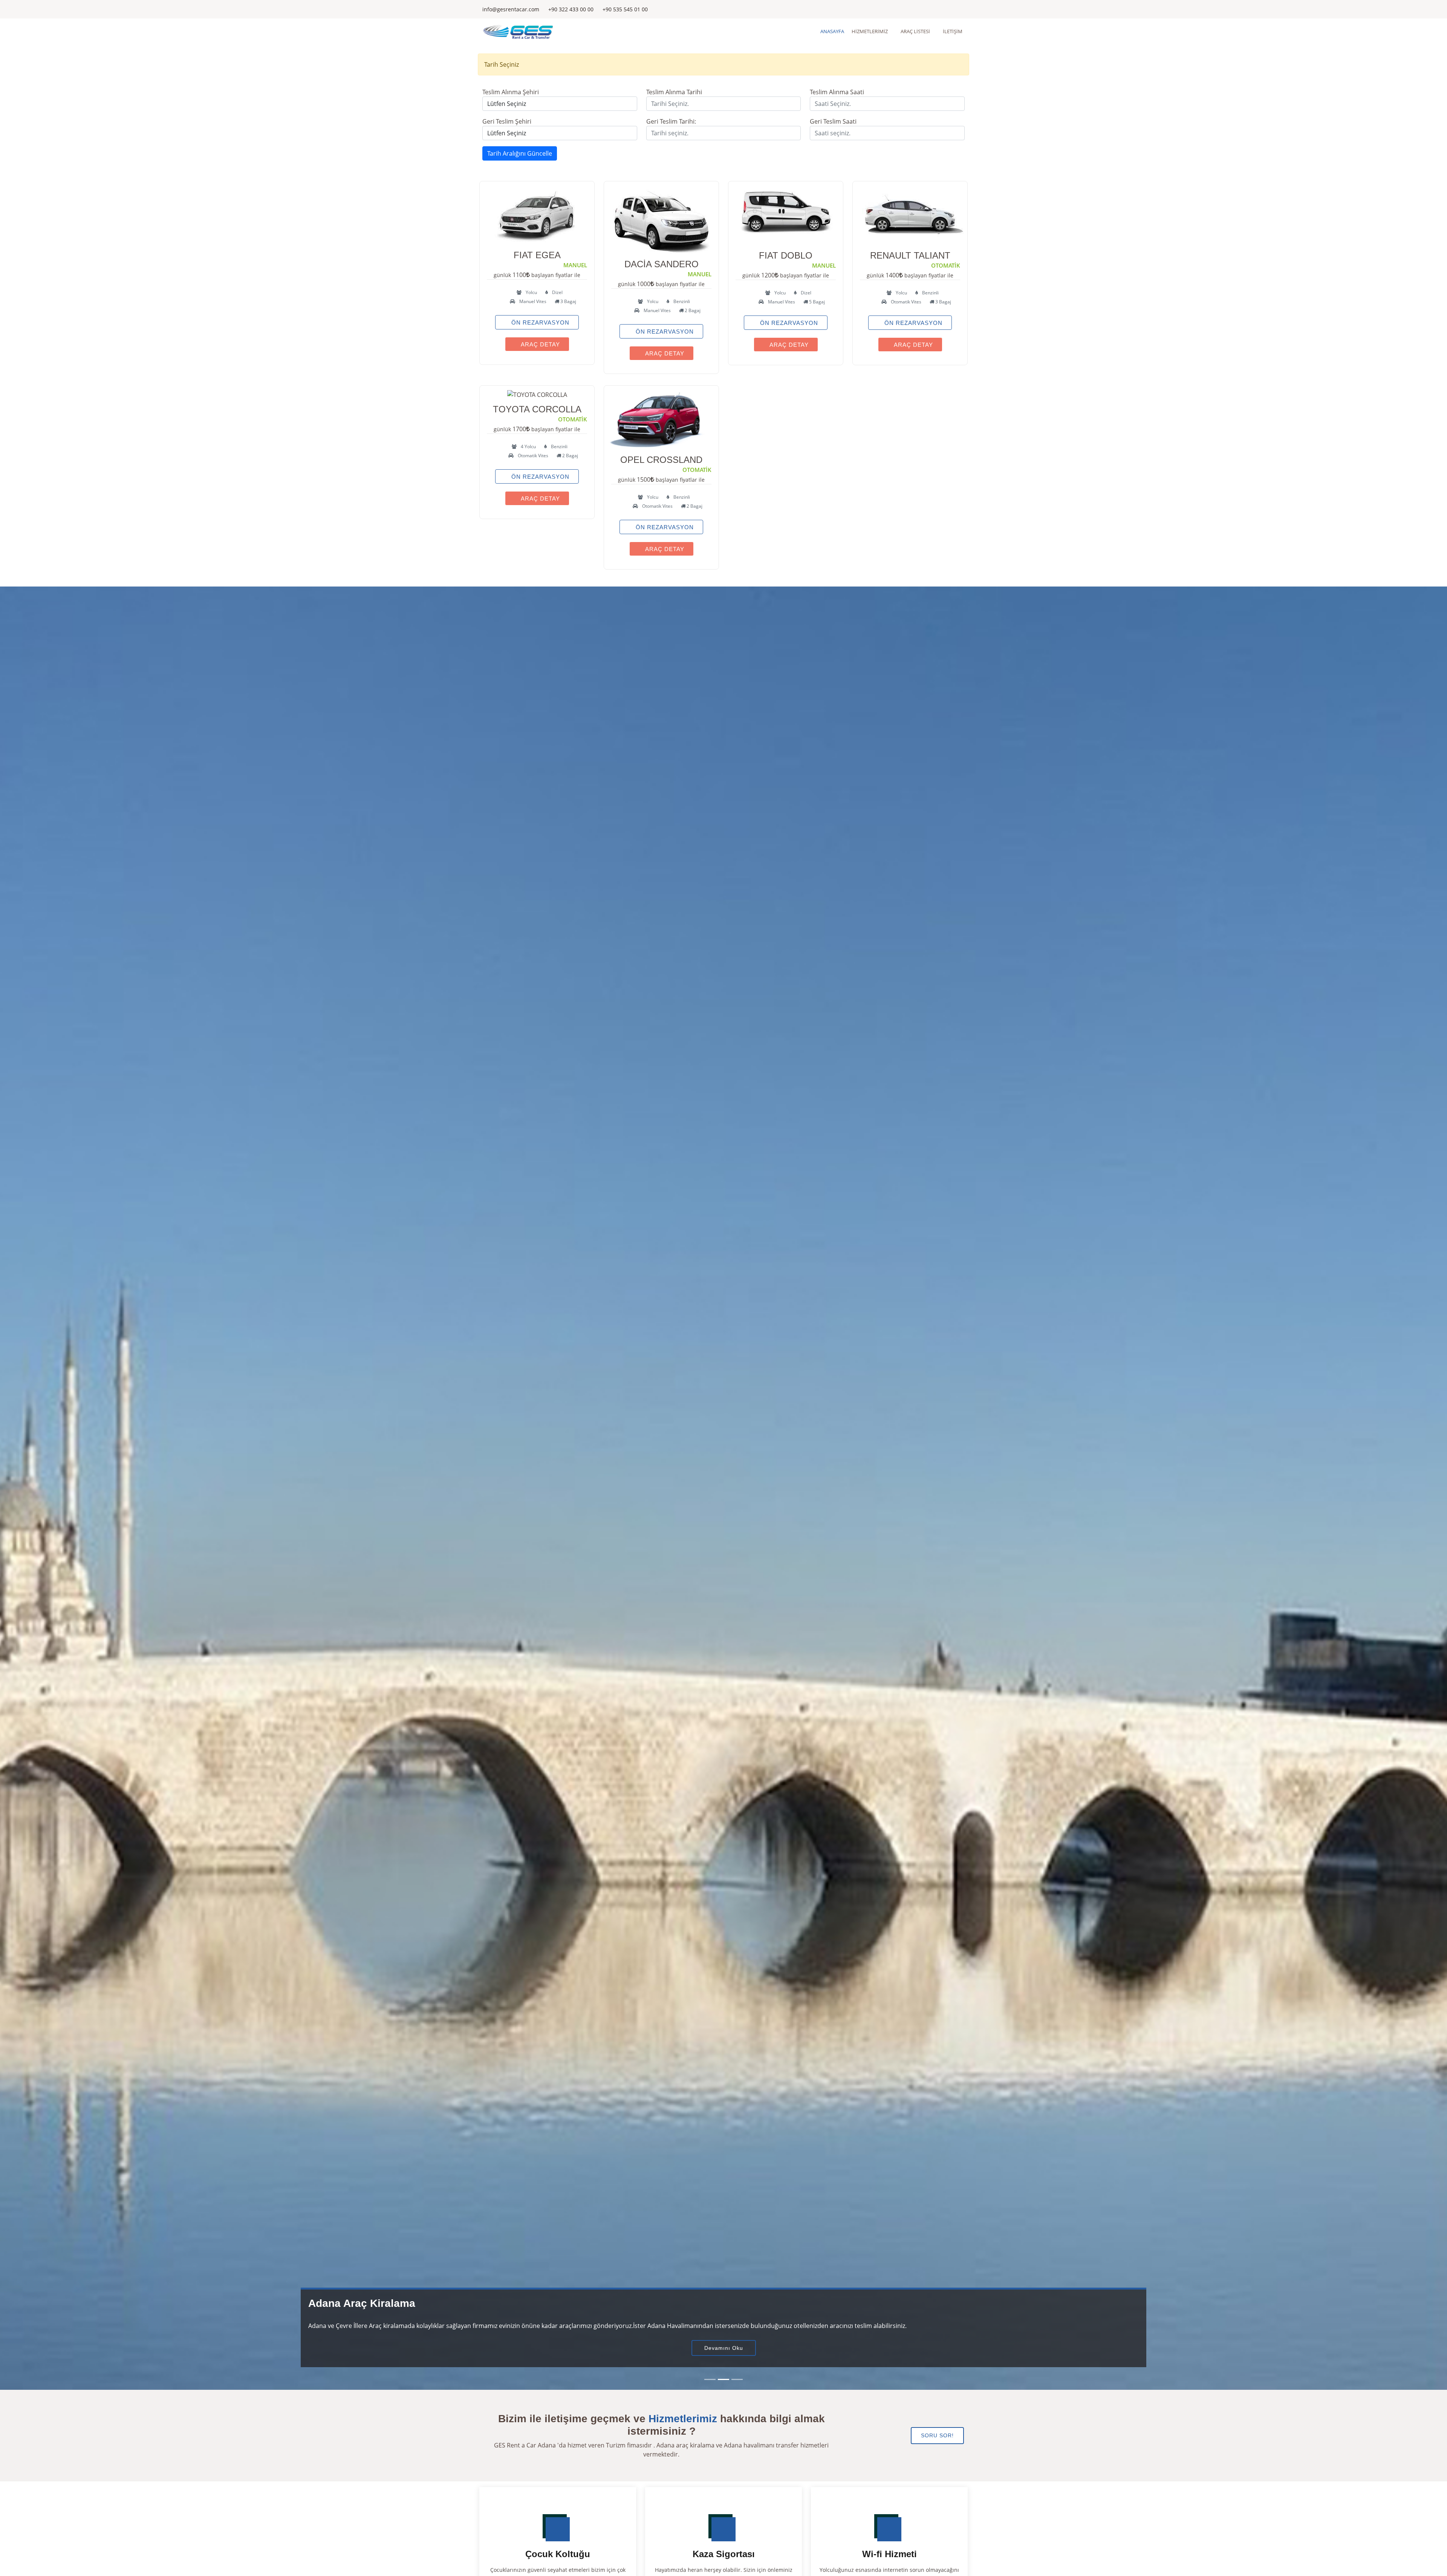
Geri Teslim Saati (833, 121)
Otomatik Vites (906, 302)
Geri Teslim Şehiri (507, 121)
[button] (36, 1488)
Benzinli (681, 301)
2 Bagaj (692, 310)
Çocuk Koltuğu (558, 2554)
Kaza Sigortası (724, 2554)
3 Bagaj (568, 301)
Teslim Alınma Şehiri (511, 92)
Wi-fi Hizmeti (889, 2554)
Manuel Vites (532, 301)
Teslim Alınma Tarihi (674, 92)
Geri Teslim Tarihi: (671, 121)
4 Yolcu (528, 446)
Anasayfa (832, 31)
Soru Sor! (937, 2435)
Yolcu (531, 292)
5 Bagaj (816, 302)
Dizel (557, 292)
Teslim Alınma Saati (837, 92)
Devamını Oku (724, 2348)
